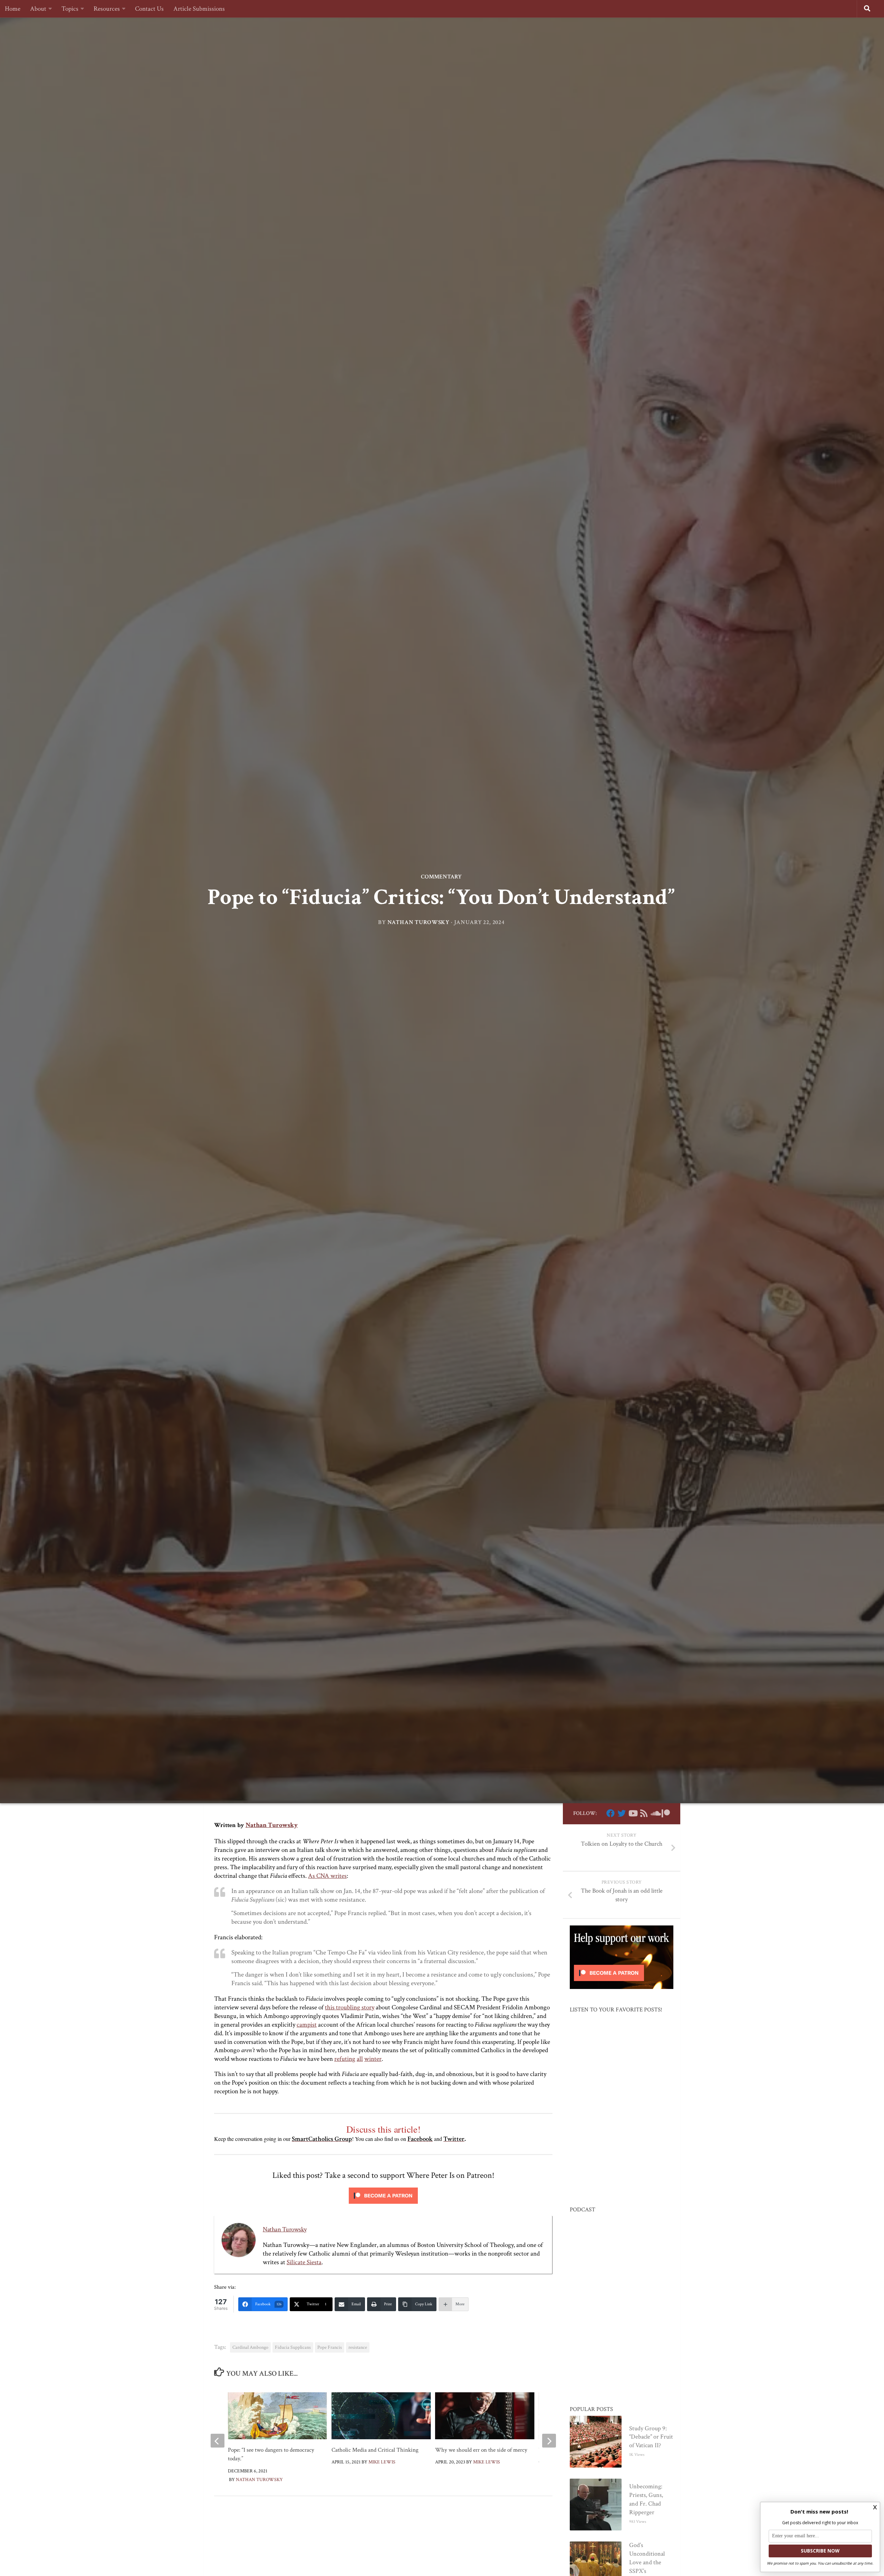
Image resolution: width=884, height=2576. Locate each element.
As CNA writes (327, 1876)
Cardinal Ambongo (250, 2347)
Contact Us (149, 9)
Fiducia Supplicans (293, 2347)
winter (373, 2059)
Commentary (441, 877)
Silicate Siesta (304, 2262)
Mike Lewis (382, 2462)
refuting (345, 2059)
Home (13, 9)
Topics (70, 9)
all (360, 2059)
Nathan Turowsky (419, 923)
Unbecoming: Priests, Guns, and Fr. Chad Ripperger (646, 2499)
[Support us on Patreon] (666, 1813)
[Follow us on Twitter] (622, 1813)
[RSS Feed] (644, 1813)
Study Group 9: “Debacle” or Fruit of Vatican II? (651, 2437)
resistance (358, 2347)
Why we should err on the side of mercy (481, 2450)
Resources (107, 9)
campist (307, 2025)
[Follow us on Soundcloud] (655, 1813)
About (38, 9)
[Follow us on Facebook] (611, 1813)
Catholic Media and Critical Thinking (375, 2450)
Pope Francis (330, 2347)
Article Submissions (199, 9)
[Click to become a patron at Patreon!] (383, 2205)
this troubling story (350, 2007)
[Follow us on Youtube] (633, 1813)
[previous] (218, 2441)
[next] (549, 2441)
